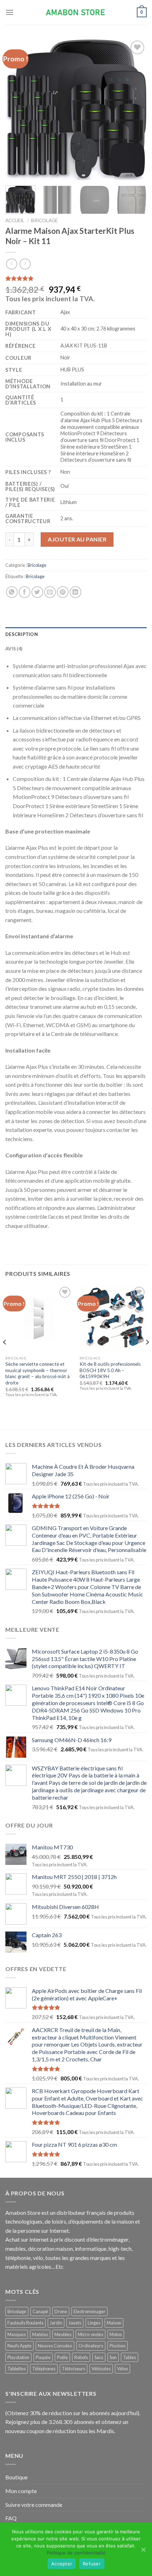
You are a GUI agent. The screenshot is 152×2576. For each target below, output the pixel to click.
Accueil (15, 220)
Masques (17, 2334)
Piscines (118, 2346)
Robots (81, 2357)
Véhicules (101, 2369)
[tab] (76, 634)
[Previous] (17, 109)
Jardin (56, 2323)
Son (113, 2357)
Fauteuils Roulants (25, 2323)
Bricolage (44, 220)
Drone (61, 2311)
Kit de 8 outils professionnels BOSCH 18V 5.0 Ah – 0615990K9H (110, 1370)
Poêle (62, 2357)
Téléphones (44, 2369)
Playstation (18, 2357)
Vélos (122, 2369)
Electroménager (89, 2311)
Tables (130, 2357)
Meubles (63, 2334)
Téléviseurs (74, 2369)
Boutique (16, 2477)
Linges (94, 2323)
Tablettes (17, 2369)
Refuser (92, 2564)
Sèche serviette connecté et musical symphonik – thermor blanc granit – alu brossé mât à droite (37, 1373)
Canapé (40, 2311)
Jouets (75, 2323)
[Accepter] (143, 2550)
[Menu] (10, 12)
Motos (116, 2334)
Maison (114, 2323)
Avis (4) (14, 649)
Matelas (40, 2334)
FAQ (11, 2518)
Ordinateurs (91, 2346)
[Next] (135, 109)
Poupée (43, 2357)
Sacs (99, 2357)
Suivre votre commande (34, 2505)
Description (22, 634)
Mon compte (21, 2491)
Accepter (62, 2564)
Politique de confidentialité (76, 2553)
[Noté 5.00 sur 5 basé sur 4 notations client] (76, 278)
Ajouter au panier (77, 539)
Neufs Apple (19, 2346)
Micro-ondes (90, 2334)
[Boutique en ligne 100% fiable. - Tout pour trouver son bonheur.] (76, 13)
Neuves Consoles (55, 2346)
